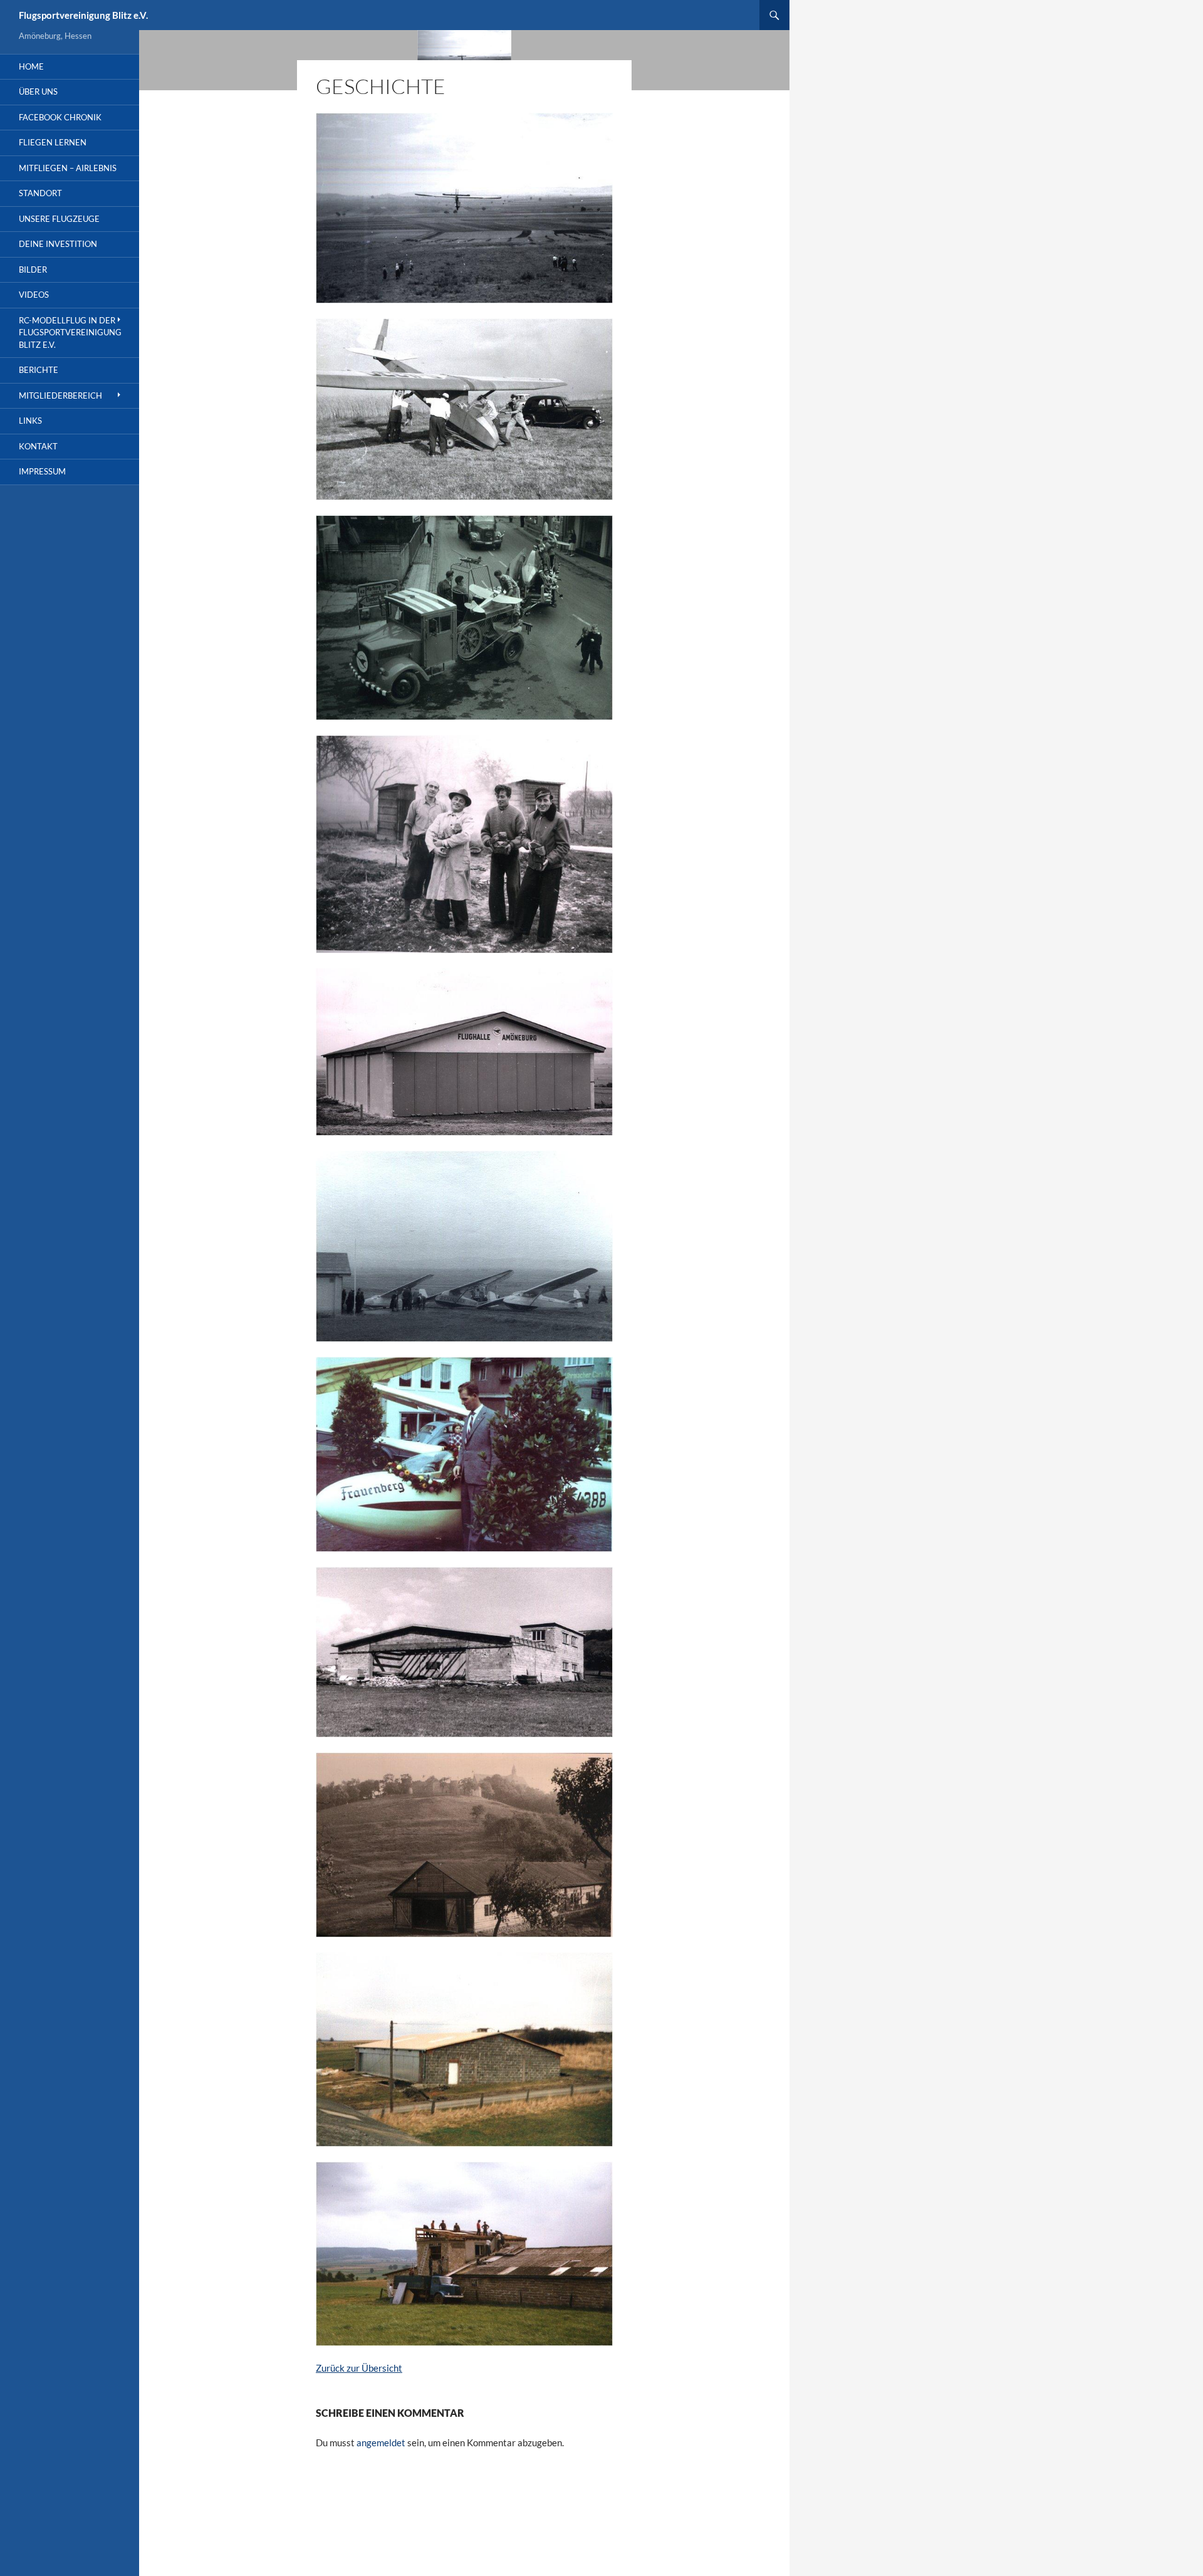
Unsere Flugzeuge (59, 219)
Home (31, 66)
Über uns (38, 92)
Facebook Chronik (60, 117)
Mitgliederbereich (60, 395)
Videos (34, 295)
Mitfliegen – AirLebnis (68, 168)
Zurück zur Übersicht (359, 2368)
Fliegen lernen (53, 142)
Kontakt (38, 446)
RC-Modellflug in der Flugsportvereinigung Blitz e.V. (70, 332)
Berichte (39, 370)
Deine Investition (58, 244)
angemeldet (381, 2442)
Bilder (33, 270)
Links (30, 421)
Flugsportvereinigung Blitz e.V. (83, 15)
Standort (40, 193)
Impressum (42, 471)
